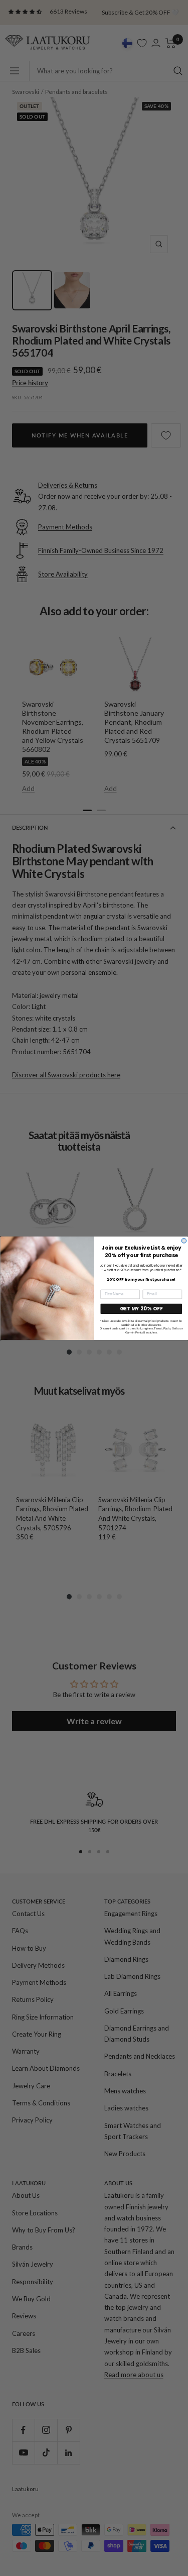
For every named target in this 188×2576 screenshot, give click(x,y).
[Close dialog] (184, 1241)
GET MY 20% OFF (141, 1309)
